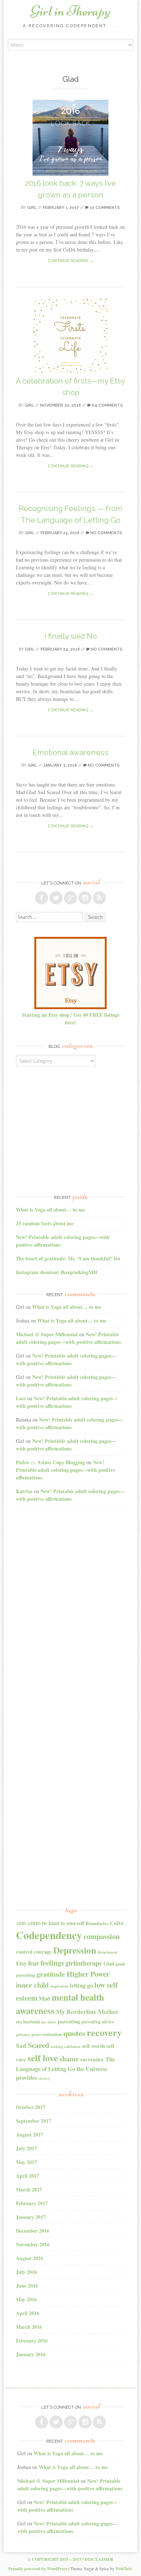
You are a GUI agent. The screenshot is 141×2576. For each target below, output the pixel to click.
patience (23, 2035)
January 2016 (31, 2354)
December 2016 (33, 2231)
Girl (32, 208)
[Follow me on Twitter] (56, 898)
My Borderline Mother (87, 2012)
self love (43, 2058)
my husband (28, 2022)
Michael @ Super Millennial (47, 1334)
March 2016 (29, 2327)
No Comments (106, 533)
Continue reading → (71, 261)
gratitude (51, 1974)
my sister (49, 2022)
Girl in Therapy (70, 11)
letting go (81, 1985)
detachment (108, 1952)
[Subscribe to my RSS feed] (99, 898)
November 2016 (33, 2244)
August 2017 (29, 2134)
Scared (39, 2045)
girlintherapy (84, 1963)
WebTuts (124, 2569)
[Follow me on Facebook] (42, 898)
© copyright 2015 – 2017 (54, 2559)
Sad (21, 2046)
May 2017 (26, 2162)
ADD (21, 1923)
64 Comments (107, 405)
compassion (102, 1936)
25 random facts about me (45, 1223)
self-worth (93, 2046)
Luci (21, 1398)
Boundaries (97, 1923)
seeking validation (65, 2046)
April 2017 (27, 2176)
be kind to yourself (63, 1923)
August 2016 (29, 2258)
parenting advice (98, 2022)
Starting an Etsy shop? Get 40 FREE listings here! (71, 1019)
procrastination (47, 2034)
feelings (52, 1963)
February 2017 (32, 2203)
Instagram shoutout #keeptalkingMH (57, 1272)
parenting (69, 2021)
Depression (75, 1950)
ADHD (34, 1923)
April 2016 (27, 2313)
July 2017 (26, 2148)
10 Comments (104, 208)
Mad (44, 1998)
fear (34, 1963)
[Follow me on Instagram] (85, 898)
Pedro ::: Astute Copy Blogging (50, 1462)
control (24, 1952)
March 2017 (29, 2189)
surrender (92, 2059)
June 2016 (27, 2286)
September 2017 (33, 2121)
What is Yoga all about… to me (50, 1210)
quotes (74, 2033)
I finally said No (71, 636)
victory (44, 2078)
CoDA (117, 1923)
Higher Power (88, 1974)
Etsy (21, 1963)
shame (69, 2059)
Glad (109, 1964)
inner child (32, 1985)
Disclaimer (99, 2559)
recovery (104, 2032)
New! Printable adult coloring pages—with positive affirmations (68, 1338)
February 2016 (32, 2341)
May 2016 (26, 2299)
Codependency (49, 1935)
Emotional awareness (70, 752)
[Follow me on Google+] (70, 898)
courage (43, 1952)
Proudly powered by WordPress (38, 2569)
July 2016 (26, 2272)
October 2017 (31, 2107)
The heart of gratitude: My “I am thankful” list (68, 1258)
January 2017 (31, 2217)
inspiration (59, 1986)
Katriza (24, 1491)
